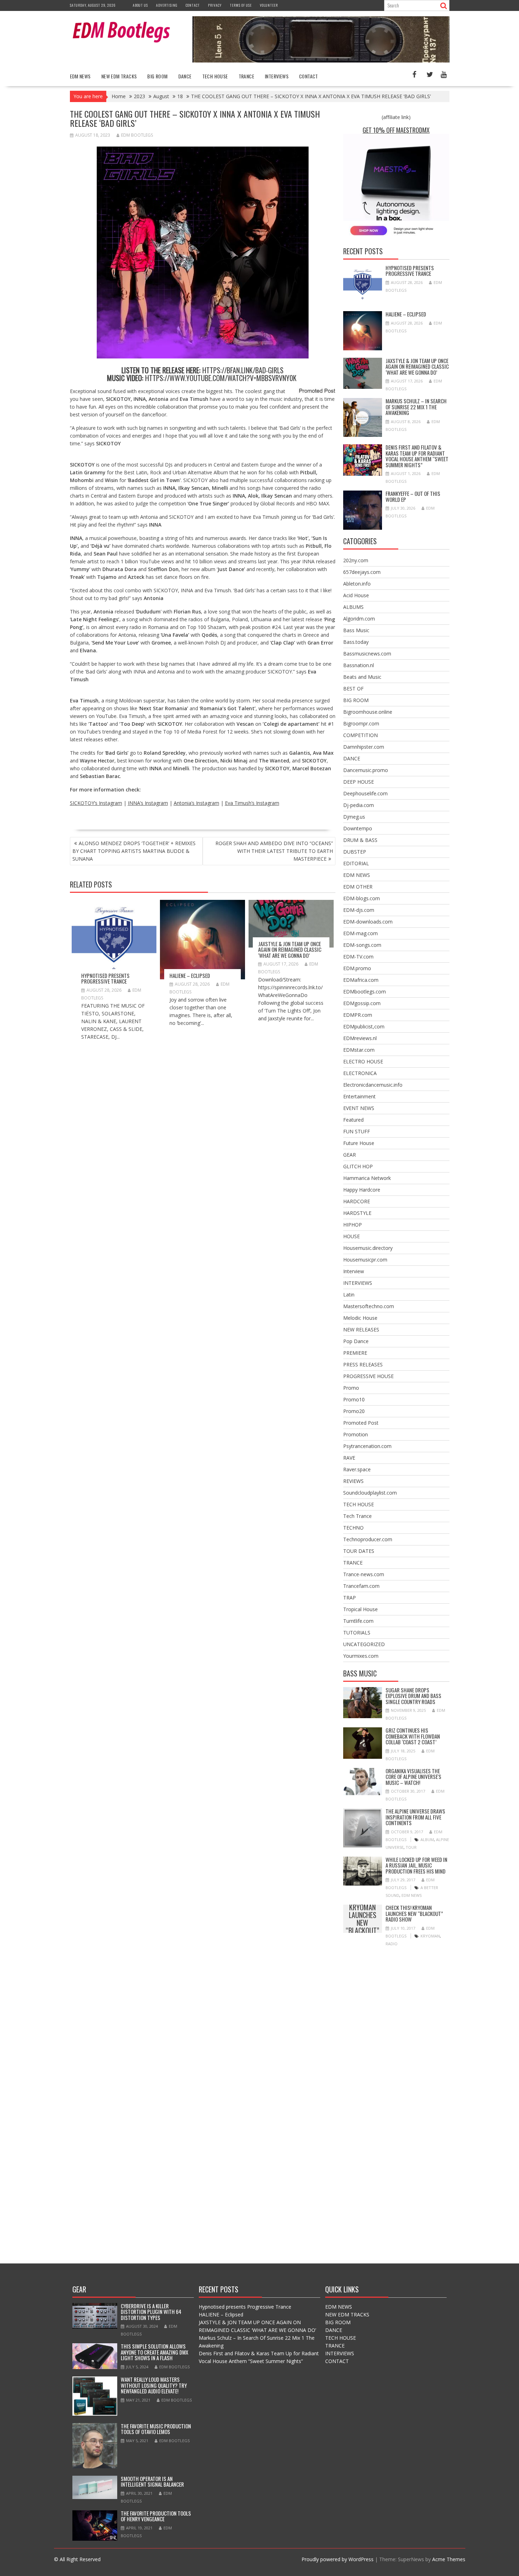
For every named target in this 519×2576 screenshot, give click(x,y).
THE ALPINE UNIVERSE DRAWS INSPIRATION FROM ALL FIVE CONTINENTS (415, 1817)
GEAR (350, 1155)
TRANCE (246, 76)
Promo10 (354, 1399)
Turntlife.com (358, 1621)
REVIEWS (353, 1481)
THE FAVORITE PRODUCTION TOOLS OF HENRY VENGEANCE (156, 2516)
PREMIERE (355, 1353)
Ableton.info (357, 584)
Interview (354, 1271)
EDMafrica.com (361, 980)
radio (392, 1944)
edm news (411, 1895)
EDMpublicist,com (364, 1026)
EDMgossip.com (362, 1003)
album (427, 1839)
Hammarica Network (367, 1178)
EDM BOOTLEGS (137, 135)
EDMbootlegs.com (365, 992)
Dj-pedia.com (359, 805)
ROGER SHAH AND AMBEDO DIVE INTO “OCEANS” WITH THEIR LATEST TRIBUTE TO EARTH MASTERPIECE (274, 851)
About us (140, 5)
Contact (193, 5)
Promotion (356, 1434)
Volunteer (269, 5)
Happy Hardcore (362, 1190)
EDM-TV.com (358, 957)
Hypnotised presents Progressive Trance (105, 978)
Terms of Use (241, 5)
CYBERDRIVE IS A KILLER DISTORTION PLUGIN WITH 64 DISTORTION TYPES (151, 2312)
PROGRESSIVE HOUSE (368, 1376)
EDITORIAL (356, 863)
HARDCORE (357, 1201)
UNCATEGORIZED (364, 1644)
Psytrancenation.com (367, 1446)
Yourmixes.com (361, 1656)
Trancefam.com (361, 1586)
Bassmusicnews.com (367, 654)
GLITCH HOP (358, 1166)
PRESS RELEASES (363, 1364)
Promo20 (354, 1411)
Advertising (167, 5)
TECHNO (353, 1528)
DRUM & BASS (360, 840)
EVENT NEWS (359, 1108)
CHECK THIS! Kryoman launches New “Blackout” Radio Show (363, 1919)
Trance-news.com (364, 1574)
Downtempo (358, 828)
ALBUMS (353, 607)
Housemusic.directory (368, 1248)
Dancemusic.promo (366, 770)
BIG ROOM (157, 76)
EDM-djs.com (359, 910)
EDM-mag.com (360, 933)
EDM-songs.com (362, 945)
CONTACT (309, 76)
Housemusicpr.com (365, 1260)
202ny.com (356, 560)
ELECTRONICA (360, 1073)
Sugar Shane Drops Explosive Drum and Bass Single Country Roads (413, 1696)
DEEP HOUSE (359, 782)
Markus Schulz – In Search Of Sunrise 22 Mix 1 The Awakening (416, 407)
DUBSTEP (355, 852)
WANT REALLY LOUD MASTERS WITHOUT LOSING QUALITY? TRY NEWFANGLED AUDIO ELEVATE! (154, 2385)
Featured (353, 1120)
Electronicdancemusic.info (373, 1085)
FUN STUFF (357, 1131)
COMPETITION (360, 735)
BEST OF (353, 688)
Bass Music (356, 630)
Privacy (215, 5)
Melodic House (360, 1318)
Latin (349, 1295)
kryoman (430, 1936)
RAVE (349, 1458)
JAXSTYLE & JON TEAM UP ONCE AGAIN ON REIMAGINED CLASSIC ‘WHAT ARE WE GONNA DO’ (290, 949)
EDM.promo (357, 968)
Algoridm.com (359, 619)
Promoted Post (361, 1423)
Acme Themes (449, 2559)
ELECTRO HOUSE (363, 1061)
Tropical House (360, 1609)
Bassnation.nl (359, 665)
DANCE (185, 76)
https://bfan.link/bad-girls (243, 370)
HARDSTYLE (357, 1213)
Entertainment (359, 1096)
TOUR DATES (359, 1551)
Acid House (356, 595)
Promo (351, 1388)
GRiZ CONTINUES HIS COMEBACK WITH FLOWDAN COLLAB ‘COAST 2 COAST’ (413, 1736)
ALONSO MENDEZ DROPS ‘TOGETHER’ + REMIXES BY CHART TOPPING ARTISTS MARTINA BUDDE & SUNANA (134, 851)
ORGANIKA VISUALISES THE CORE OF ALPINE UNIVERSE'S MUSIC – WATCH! (413, 1777)
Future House (359, 1143)
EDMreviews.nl (360, 1038)
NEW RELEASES (361, 1329)
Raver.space (357, 1469)
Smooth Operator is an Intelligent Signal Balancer (152, 2482)
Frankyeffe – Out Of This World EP (413, 496)
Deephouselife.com (365, 793)
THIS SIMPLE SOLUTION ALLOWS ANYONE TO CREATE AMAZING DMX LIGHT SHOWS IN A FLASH (154, 2352)
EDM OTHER (358, 887)
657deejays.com (362, 572)
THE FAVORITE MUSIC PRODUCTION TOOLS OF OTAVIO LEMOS (156, 2429)
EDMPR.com (358, 1015)
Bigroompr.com (361, 723)
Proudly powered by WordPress (338, 2559)
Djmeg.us (354, 817)
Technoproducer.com (368, 1539)
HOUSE (351, 1236)
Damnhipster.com (364, 747)
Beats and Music (362, 677)
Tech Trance (357, 1516)
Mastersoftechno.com (369, 1306)
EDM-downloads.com (368, 922)
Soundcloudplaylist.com (370, 1493)
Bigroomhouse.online (368, 712)
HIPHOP (353, 1225)
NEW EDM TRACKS (119, 76)
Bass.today (356, 642)
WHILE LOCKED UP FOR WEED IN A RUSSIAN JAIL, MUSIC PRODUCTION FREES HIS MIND (416, 1865)
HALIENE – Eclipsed (190, 975)
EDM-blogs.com (362, 898)
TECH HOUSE (215, 76)
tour (411, 1847)
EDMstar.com (359, 1050)
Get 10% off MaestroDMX (396, 130)
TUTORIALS (357, 1633)
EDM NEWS (80, 76)
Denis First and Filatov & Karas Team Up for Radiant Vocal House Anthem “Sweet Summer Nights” (417, 456)
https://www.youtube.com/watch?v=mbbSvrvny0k (221, 378)
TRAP (350, 1598)
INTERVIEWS (277, 76)
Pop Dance (356, 1341)
